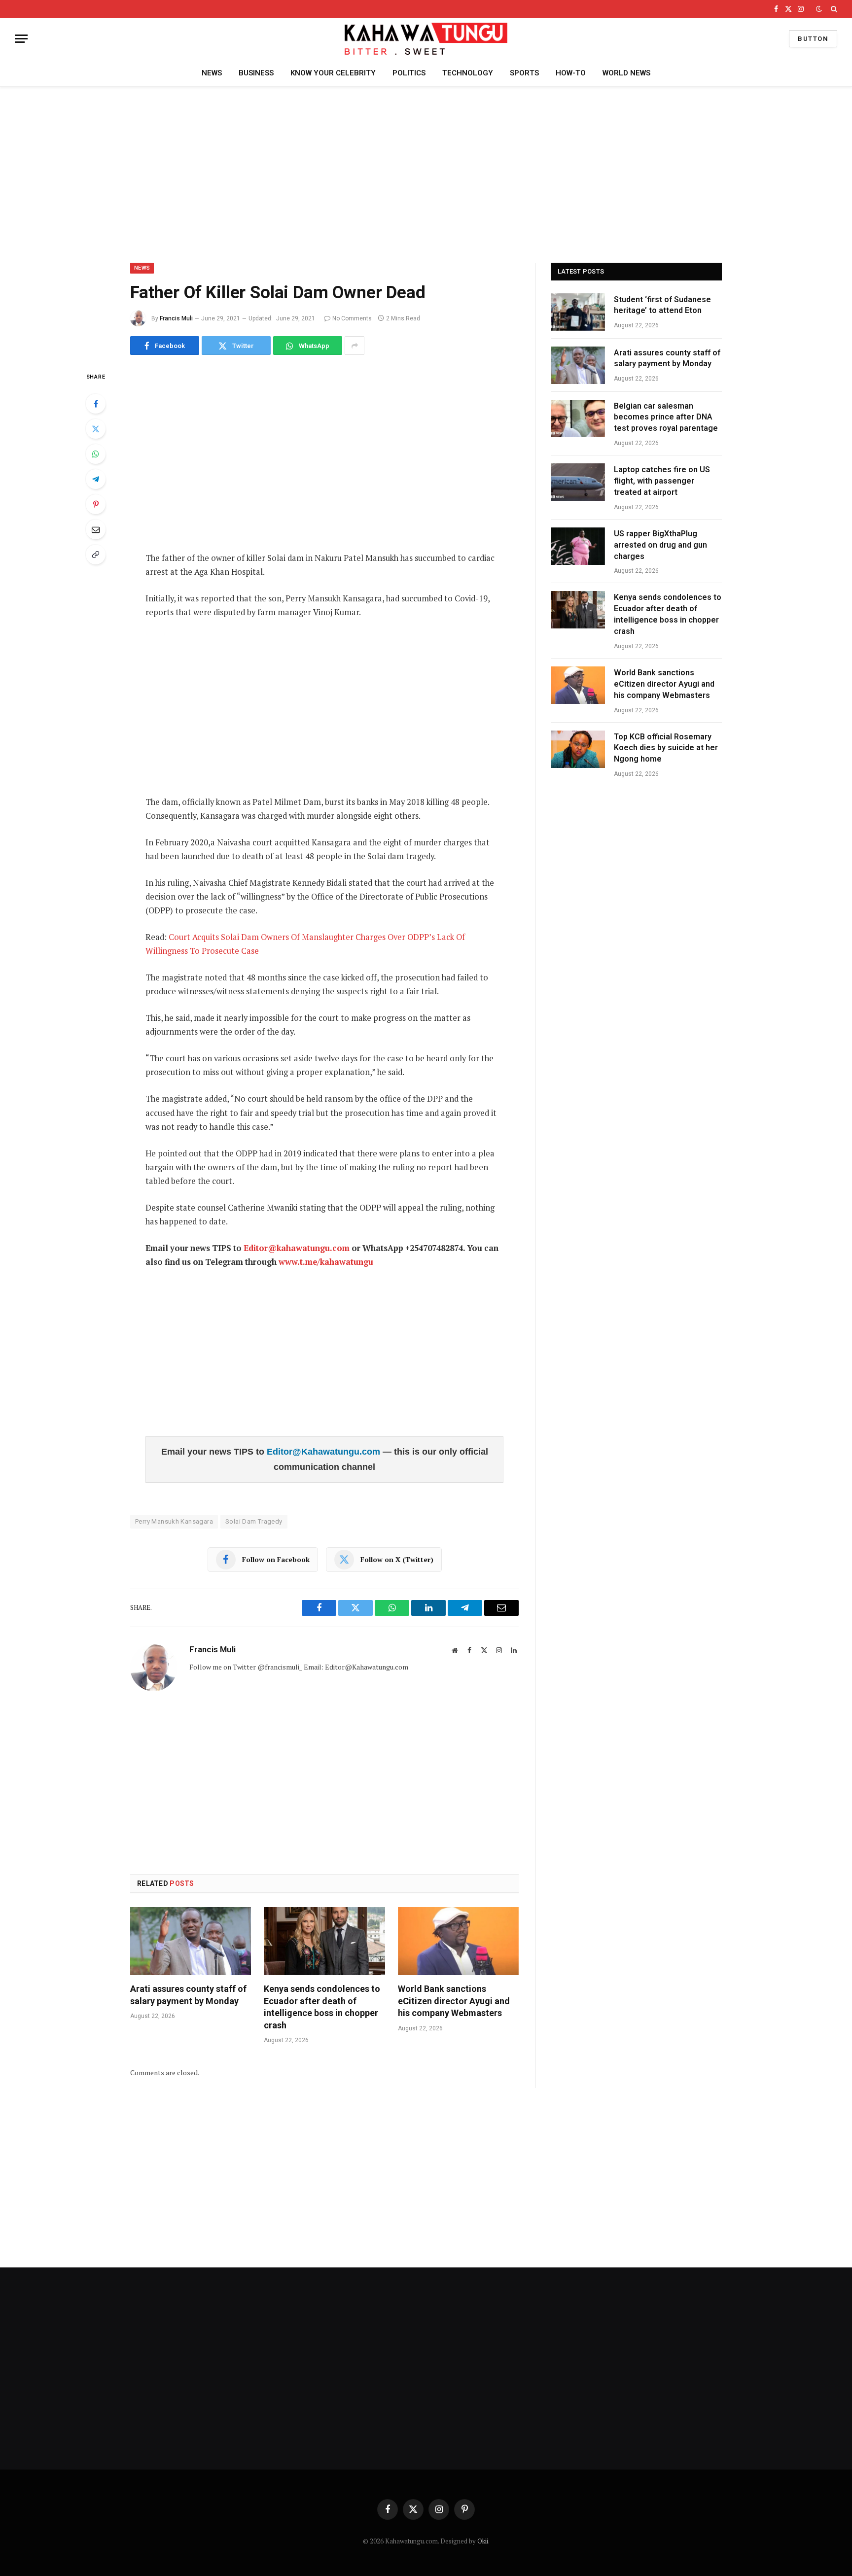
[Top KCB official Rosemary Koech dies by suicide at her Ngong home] (578, 749)
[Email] (96, 529)
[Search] (833, 9)
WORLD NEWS (626, 73)
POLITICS (409, 73)
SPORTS (524, 73)
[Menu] (21, 39)
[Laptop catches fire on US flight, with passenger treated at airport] (578, 482)
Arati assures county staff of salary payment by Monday (188, 1995)
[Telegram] (96, 479)
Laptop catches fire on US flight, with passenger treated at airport (662, 481)
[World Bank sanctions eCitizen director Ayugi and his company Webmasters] (458, 1941)
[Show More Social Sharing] (355, 346)
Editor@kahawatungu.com (297, 1248)
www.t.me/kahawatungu (326, 1262)
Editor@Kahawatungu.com (325, 1452)
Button (813, 39)
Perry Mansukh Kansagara (174, 1521)
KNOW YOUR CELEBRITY (333, 73)
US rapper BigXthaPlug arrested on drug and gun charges (660, 545)
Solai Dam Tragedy (254, 1521)
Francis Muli (176, 318)
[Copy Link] (96, 555)
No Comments (352, 318)
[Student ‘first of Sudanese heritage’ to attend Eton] (578, 312)
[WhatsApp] (96, 454)
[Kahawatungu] (426, 39)
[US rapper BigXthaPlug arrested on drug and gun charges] (578, 546)
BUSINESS (256, 73)
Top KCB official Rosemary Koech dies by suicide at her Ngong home (666, 748)
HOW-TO (571, 73)
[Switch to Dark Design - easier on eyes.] (819, 9)
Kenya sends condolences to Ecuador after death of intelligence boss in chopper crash (322, 2007)
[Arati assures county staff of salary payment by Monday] (191, 1941)
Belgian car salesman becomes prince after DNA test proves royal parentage (666, 417)
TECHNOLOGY (468, 73)
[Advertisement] (426, 173)
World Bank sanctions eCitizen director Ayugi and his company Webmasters (454, 2001)
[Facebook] (96, 404)
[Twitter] (96, 429)
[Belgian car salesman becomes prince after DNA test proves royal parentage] (578, 418)
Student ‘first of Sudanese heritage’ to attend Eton (662, 305)
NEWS (212, 73)
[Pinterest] (96, 504)
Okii (483, 2541)
